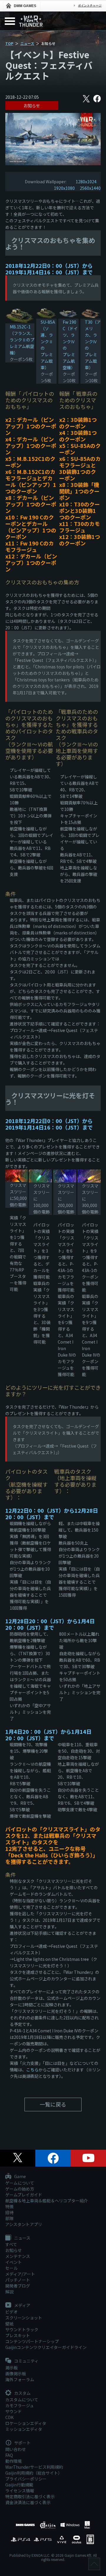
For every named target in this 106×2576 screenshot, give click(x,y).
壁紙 (9, 2324)
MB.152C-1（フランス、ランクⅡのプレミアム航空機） (22, 340)
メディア (22, 2306)
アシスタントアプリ (24, 2224)
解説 (9, 2292)
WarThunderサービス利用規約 (34, 2467)
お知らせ (32, 106)
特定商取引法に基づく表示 (30, 2496)
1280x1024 (86, 182)
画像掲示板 (16, 2374)
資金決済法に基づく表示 (28, 2502)
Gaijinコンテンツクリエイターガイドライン (46, 2347)
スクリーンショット (24, 2318)
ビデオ (11, 2312)
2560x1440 (90, 188)
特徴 (9, 2206)
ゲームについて (20, 2183)
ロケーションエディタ (26, 2423)
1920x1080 (64, 188)
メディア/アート (20, 2274)
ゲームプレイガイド (24, 2195)
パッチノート (18, 2280)
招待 (9, 2212)
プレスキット (18, 2335)
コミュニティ (26, 2361)
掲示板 (11, 2368)
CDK (9, 2417)
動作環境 (14, 2461)
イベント (14, 2262)
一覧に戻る (53, 2104)
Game (20, 2177)
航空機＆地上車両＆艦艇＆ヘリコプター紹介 (47, 2201)
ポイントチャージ (90, 5)
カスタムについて (22, 2400)
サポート (22, 2443)
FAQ (9, 2455)
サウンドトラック (22, 2329)
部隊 (9, 2218)
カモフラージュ (20, 2405)
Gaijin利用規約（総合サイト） (34, 2473)
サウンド (14, 2411)
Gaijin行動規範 (19, 2485)
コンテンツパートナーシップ (32, 2341)
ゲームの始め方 (20, 2189)
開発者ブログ (18, 2286)
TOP (9, 43)
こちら (32, 2070)
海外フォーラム (20, 2379)
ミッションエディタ (24, 2429)
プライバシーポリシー (26, 2479)
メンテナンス (18, 2256)
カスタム (22, 2393)
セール (11, 2268)
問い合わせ (16, 2449)
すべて (11, 2244)
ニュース (27, 43)
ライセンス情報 (20, 2491)
